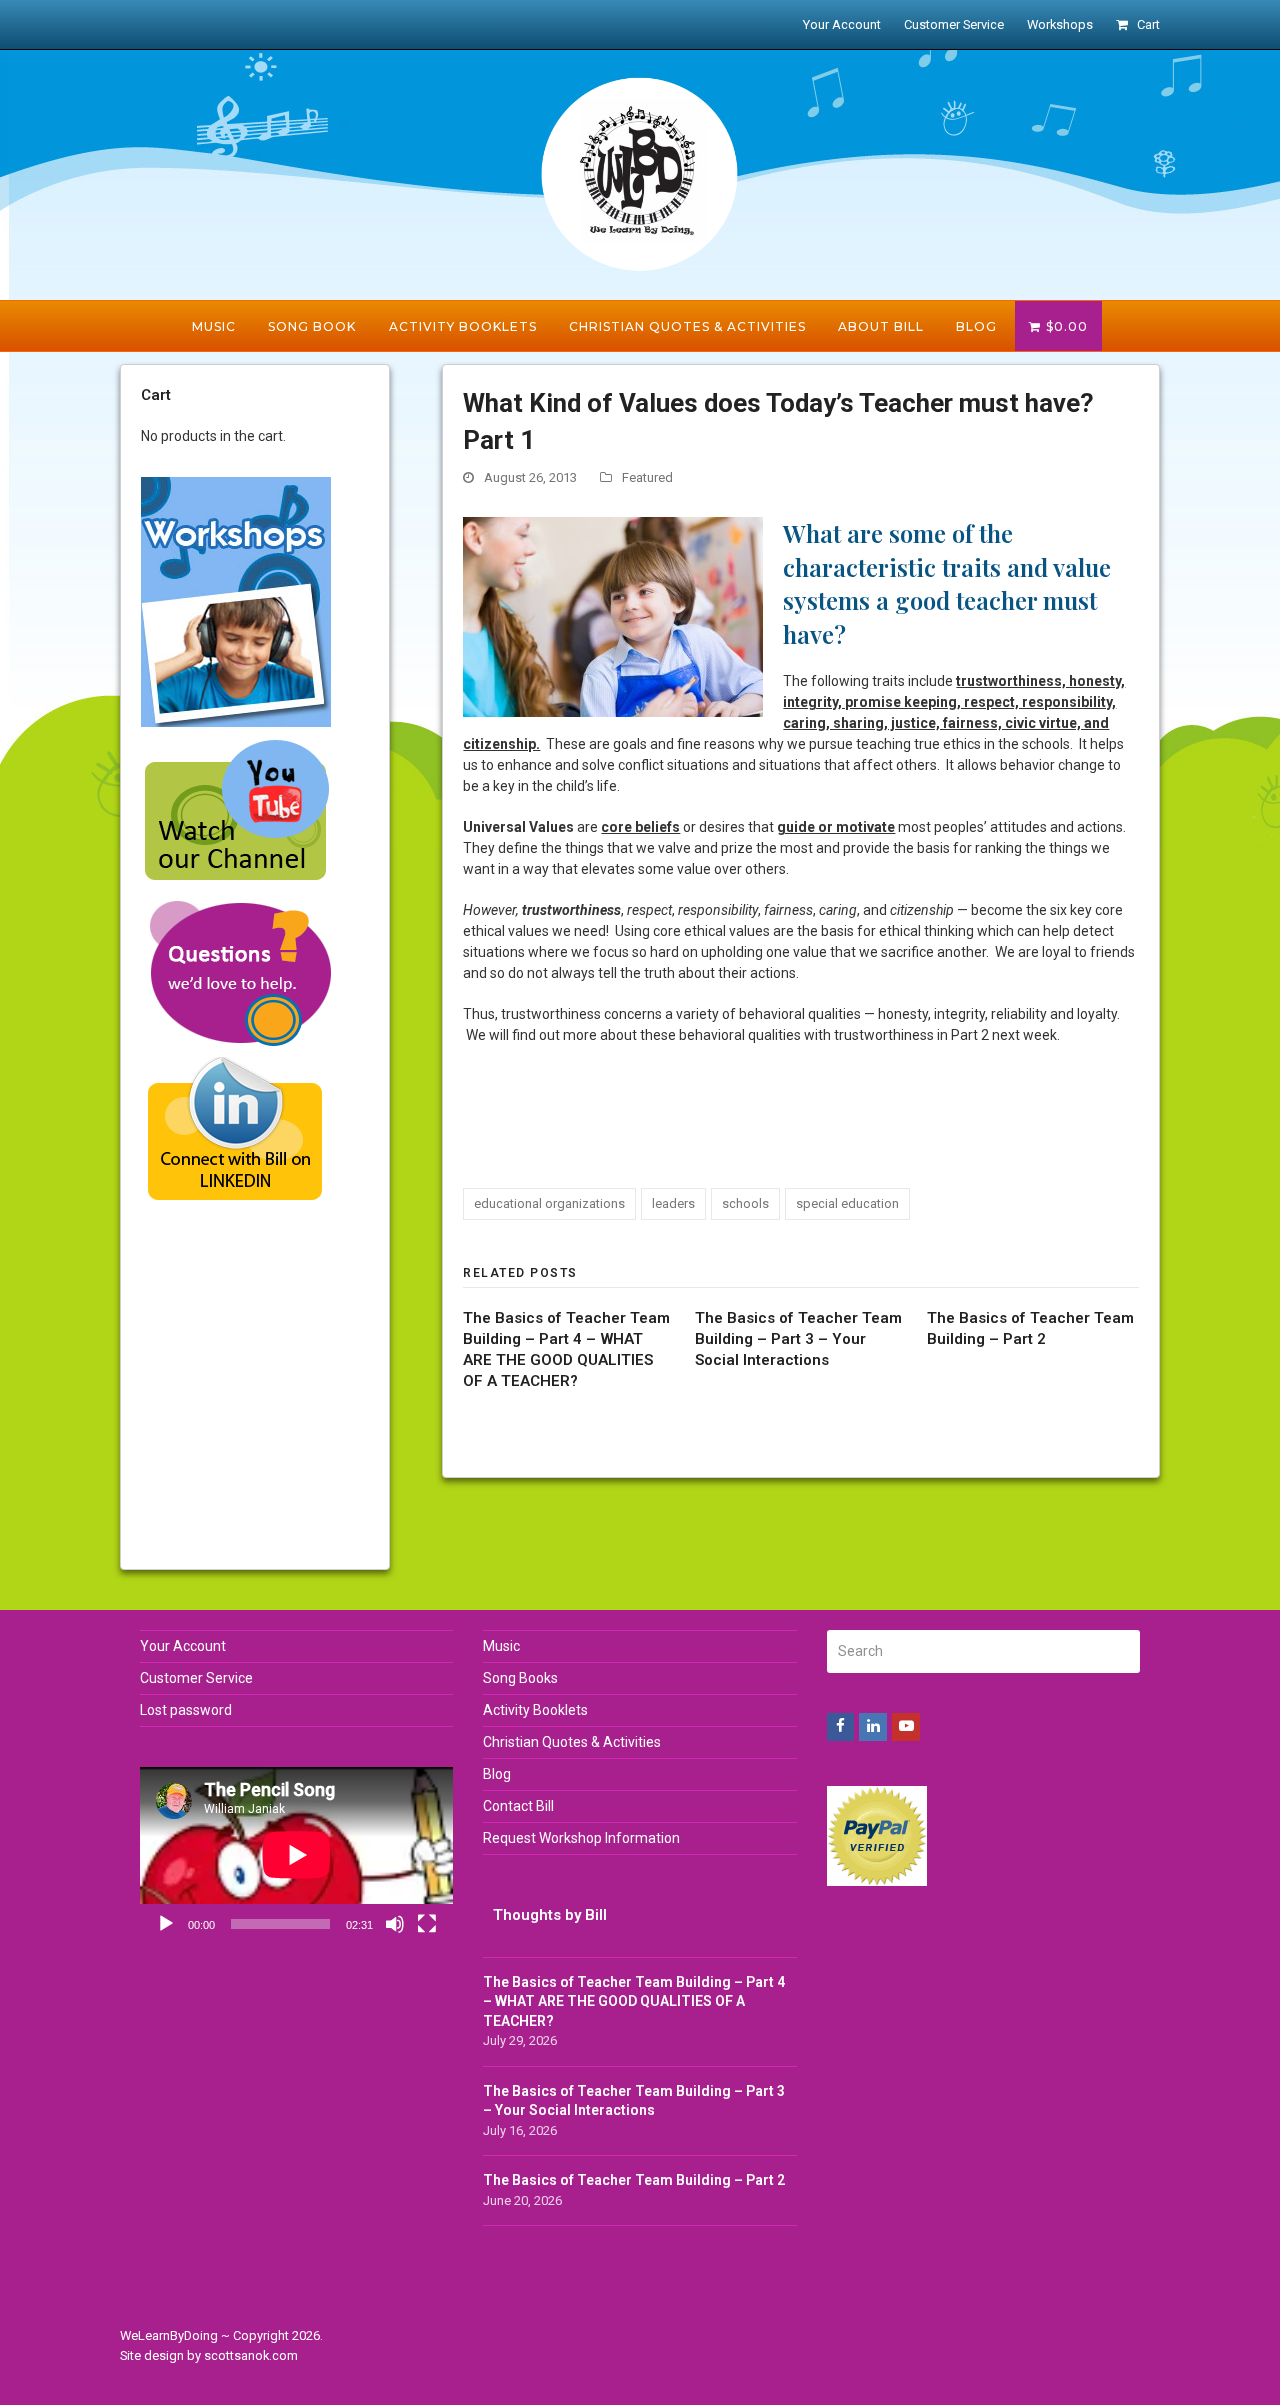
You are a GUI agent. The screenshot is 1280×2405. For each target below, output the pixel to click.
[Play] (166, 1924)
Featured (647, 477)
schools (745, 1203)
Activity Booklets (535, 1710)
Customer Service (196, 1678)
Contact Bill (518, 1806)
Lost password (186, 1710)
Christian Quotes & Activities (572, 1742)
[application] (296, 1855)
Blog (497, 1774)
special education (847, 1203)
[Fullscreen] (427, 1924)
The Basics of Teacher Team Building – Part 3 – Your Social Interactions (798, 1339)
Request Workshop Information (581, 1838)
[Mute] (395, 1924)
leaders (673, 1203)
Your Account (183, 1646)
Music (501, 1646)
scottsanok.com (251, 2355)
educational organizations (549, 1203)
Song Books (520, 1678)
